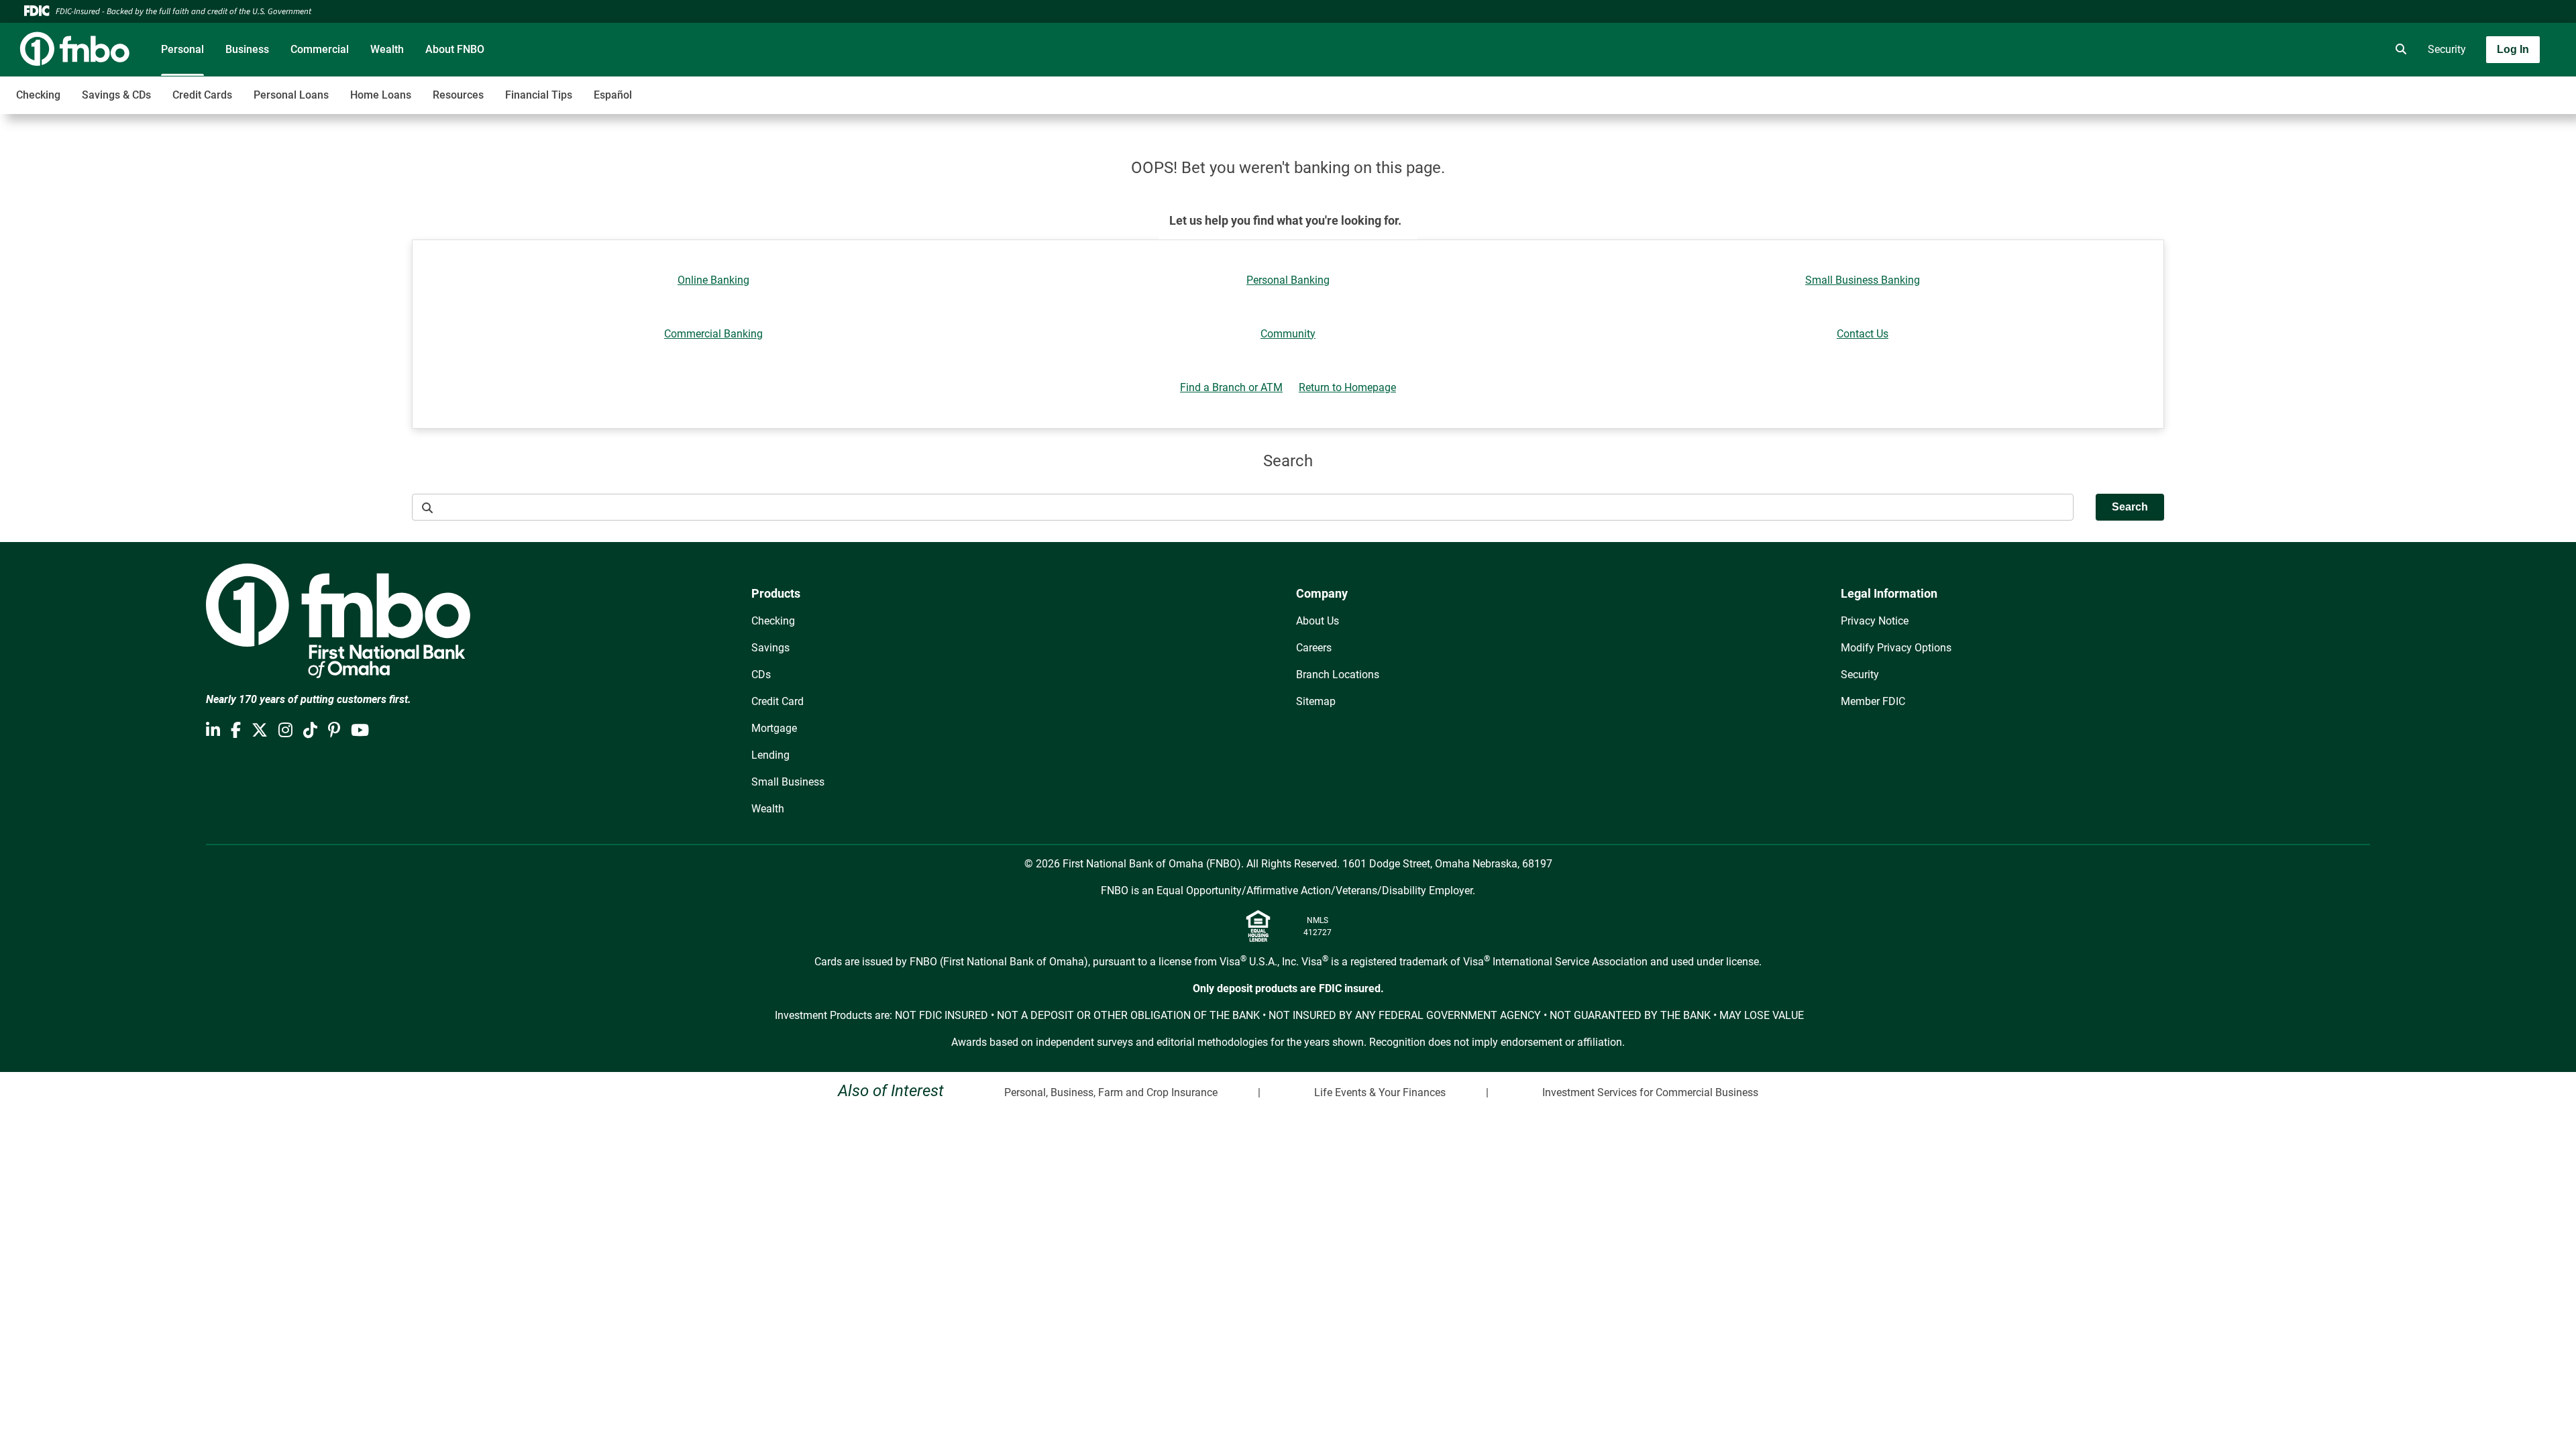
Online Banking (713, 280)
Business (247, 49)
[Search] (2398, 50)
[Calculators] (2361, 50)
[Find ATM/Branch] (2286, 50)
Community (1288, 334)
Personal (182, 49)
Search (2130, 507)
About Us (1318, 621)
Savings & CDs (116, 95)
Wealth (387, 49)
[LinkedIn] (213, 731)
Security (2447, 49)
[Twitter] (260, 731)
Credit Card (777, 701)
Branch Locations (1338, 675)
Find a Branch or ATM (1231, 387)
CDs (761, 675)
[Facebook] (236, 731)
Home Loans (381, 95)
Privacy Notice (1875, 621)
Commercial (320, 49)
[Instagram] (285, 731)
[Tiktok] (310, 731)
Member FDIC (1873, 701)
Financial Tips (539, 95)
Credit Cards (202, 95)
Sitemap (1316, 701)
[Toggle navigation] (2470, 88)
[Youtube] (360, 731)
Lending (770, 755)
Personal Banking (1288, 280)
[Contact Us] (2323, 50)
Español (613, 95)
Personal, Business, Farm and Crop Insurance (1111, 1092)
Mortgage (774, 728)
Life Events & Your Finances (1380, 1092)
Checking (38, 95)
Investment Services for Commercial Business (1650, 1092)
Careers (1314, 648)
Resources (458, 95)
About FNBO (455, 49)
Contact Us (1863, 334)
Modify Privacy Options (1896, 648)
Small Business (788, 782)
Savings (770, 648)
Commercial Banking (713, 334)
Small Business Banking (1863, 280)
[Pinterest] (334, 731)
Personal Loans (291, 95)
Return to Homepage (1347, 387)
